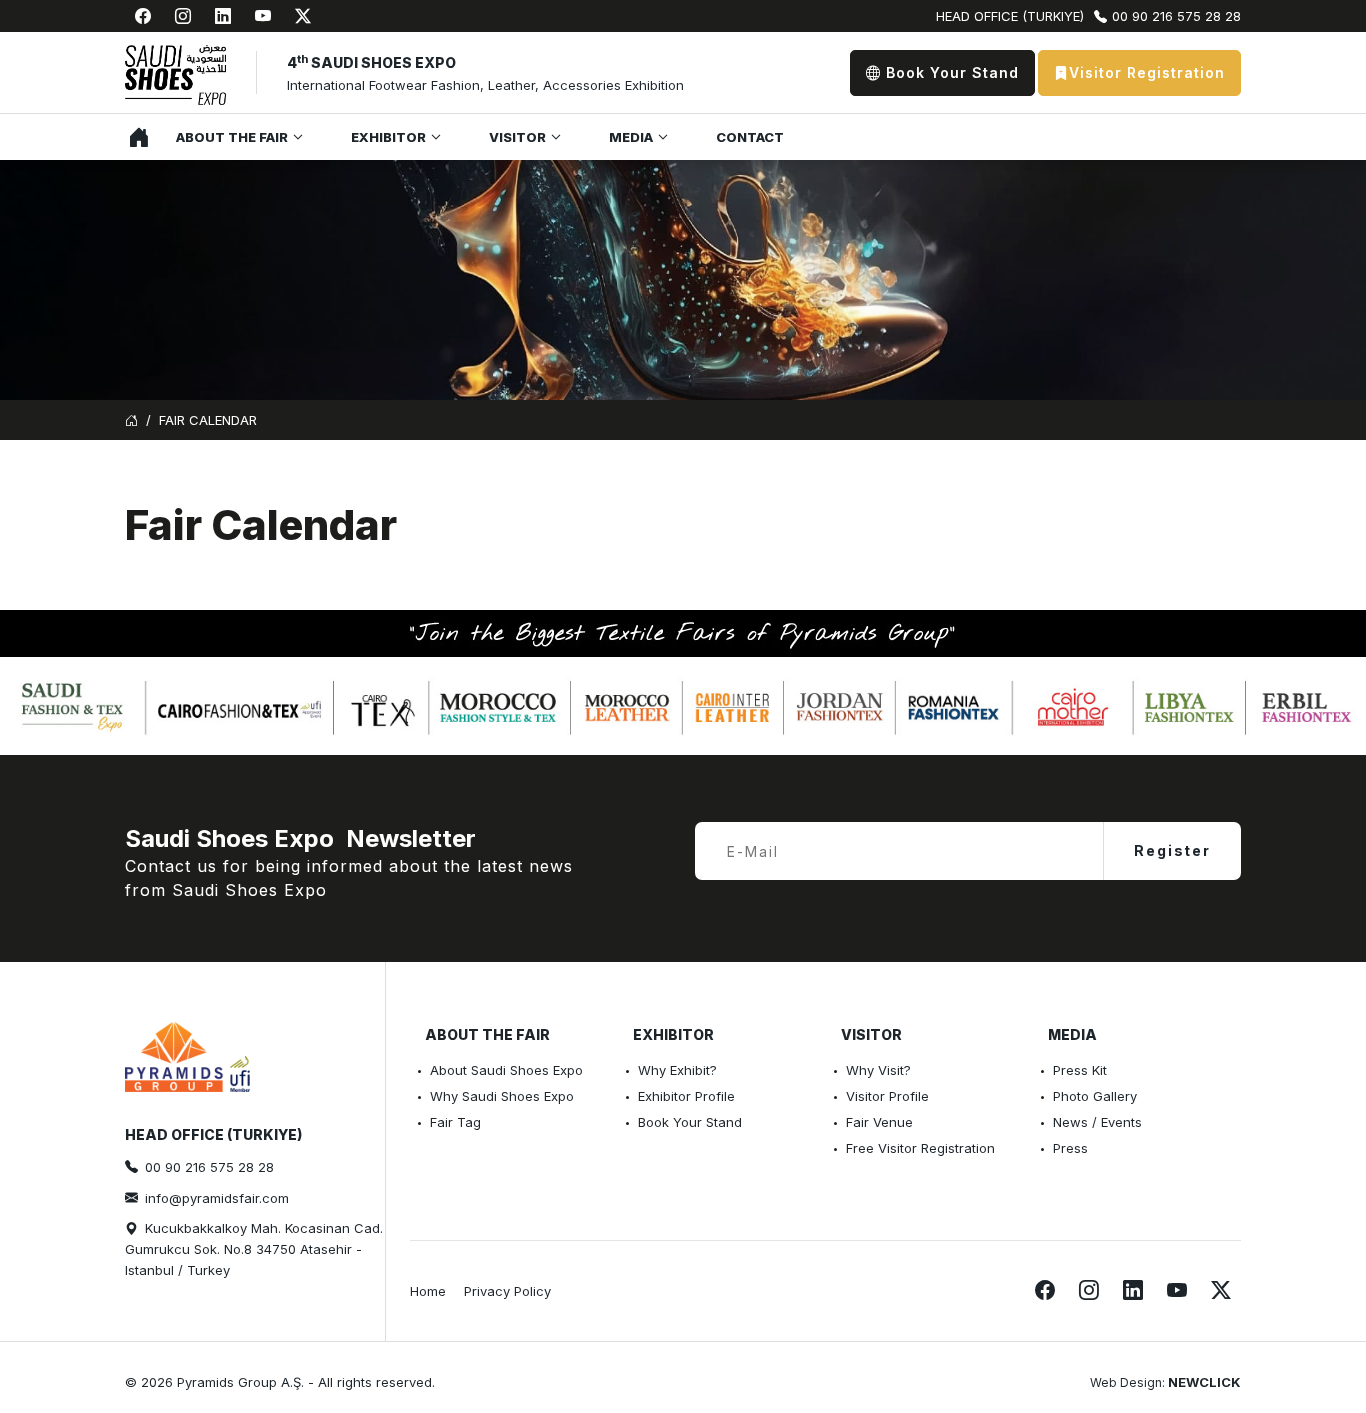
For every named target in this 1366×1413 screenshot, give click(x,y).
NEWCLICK (1204, 1382)
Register (1172, 850)
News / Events (1097, 1122)
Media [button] (631, 137)
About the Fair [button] (232, 137)
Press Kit (1080, 1070)
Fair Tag (455, 1122)
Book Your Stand (950, 72)
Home (134, 137)
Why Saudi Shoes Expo (502, 1096)
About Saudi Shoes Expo (506, 1070)
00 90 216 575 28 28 (1176, 16)
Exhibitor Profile (686, 1096)
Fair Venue (879, 1122)
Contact (750, 137)
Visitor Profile (887, 1096)
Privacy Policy (507, 1291)
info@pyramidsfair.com (217, 1198)
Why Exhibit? (677, 1070)
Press (1070, 1148)
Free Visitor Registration (920, 1148)
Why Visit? (878, 1070)
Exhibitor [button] (388, 137)
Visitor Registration (1147, 72)
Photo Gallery (1095, 1096)
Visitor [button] (517, 137)
